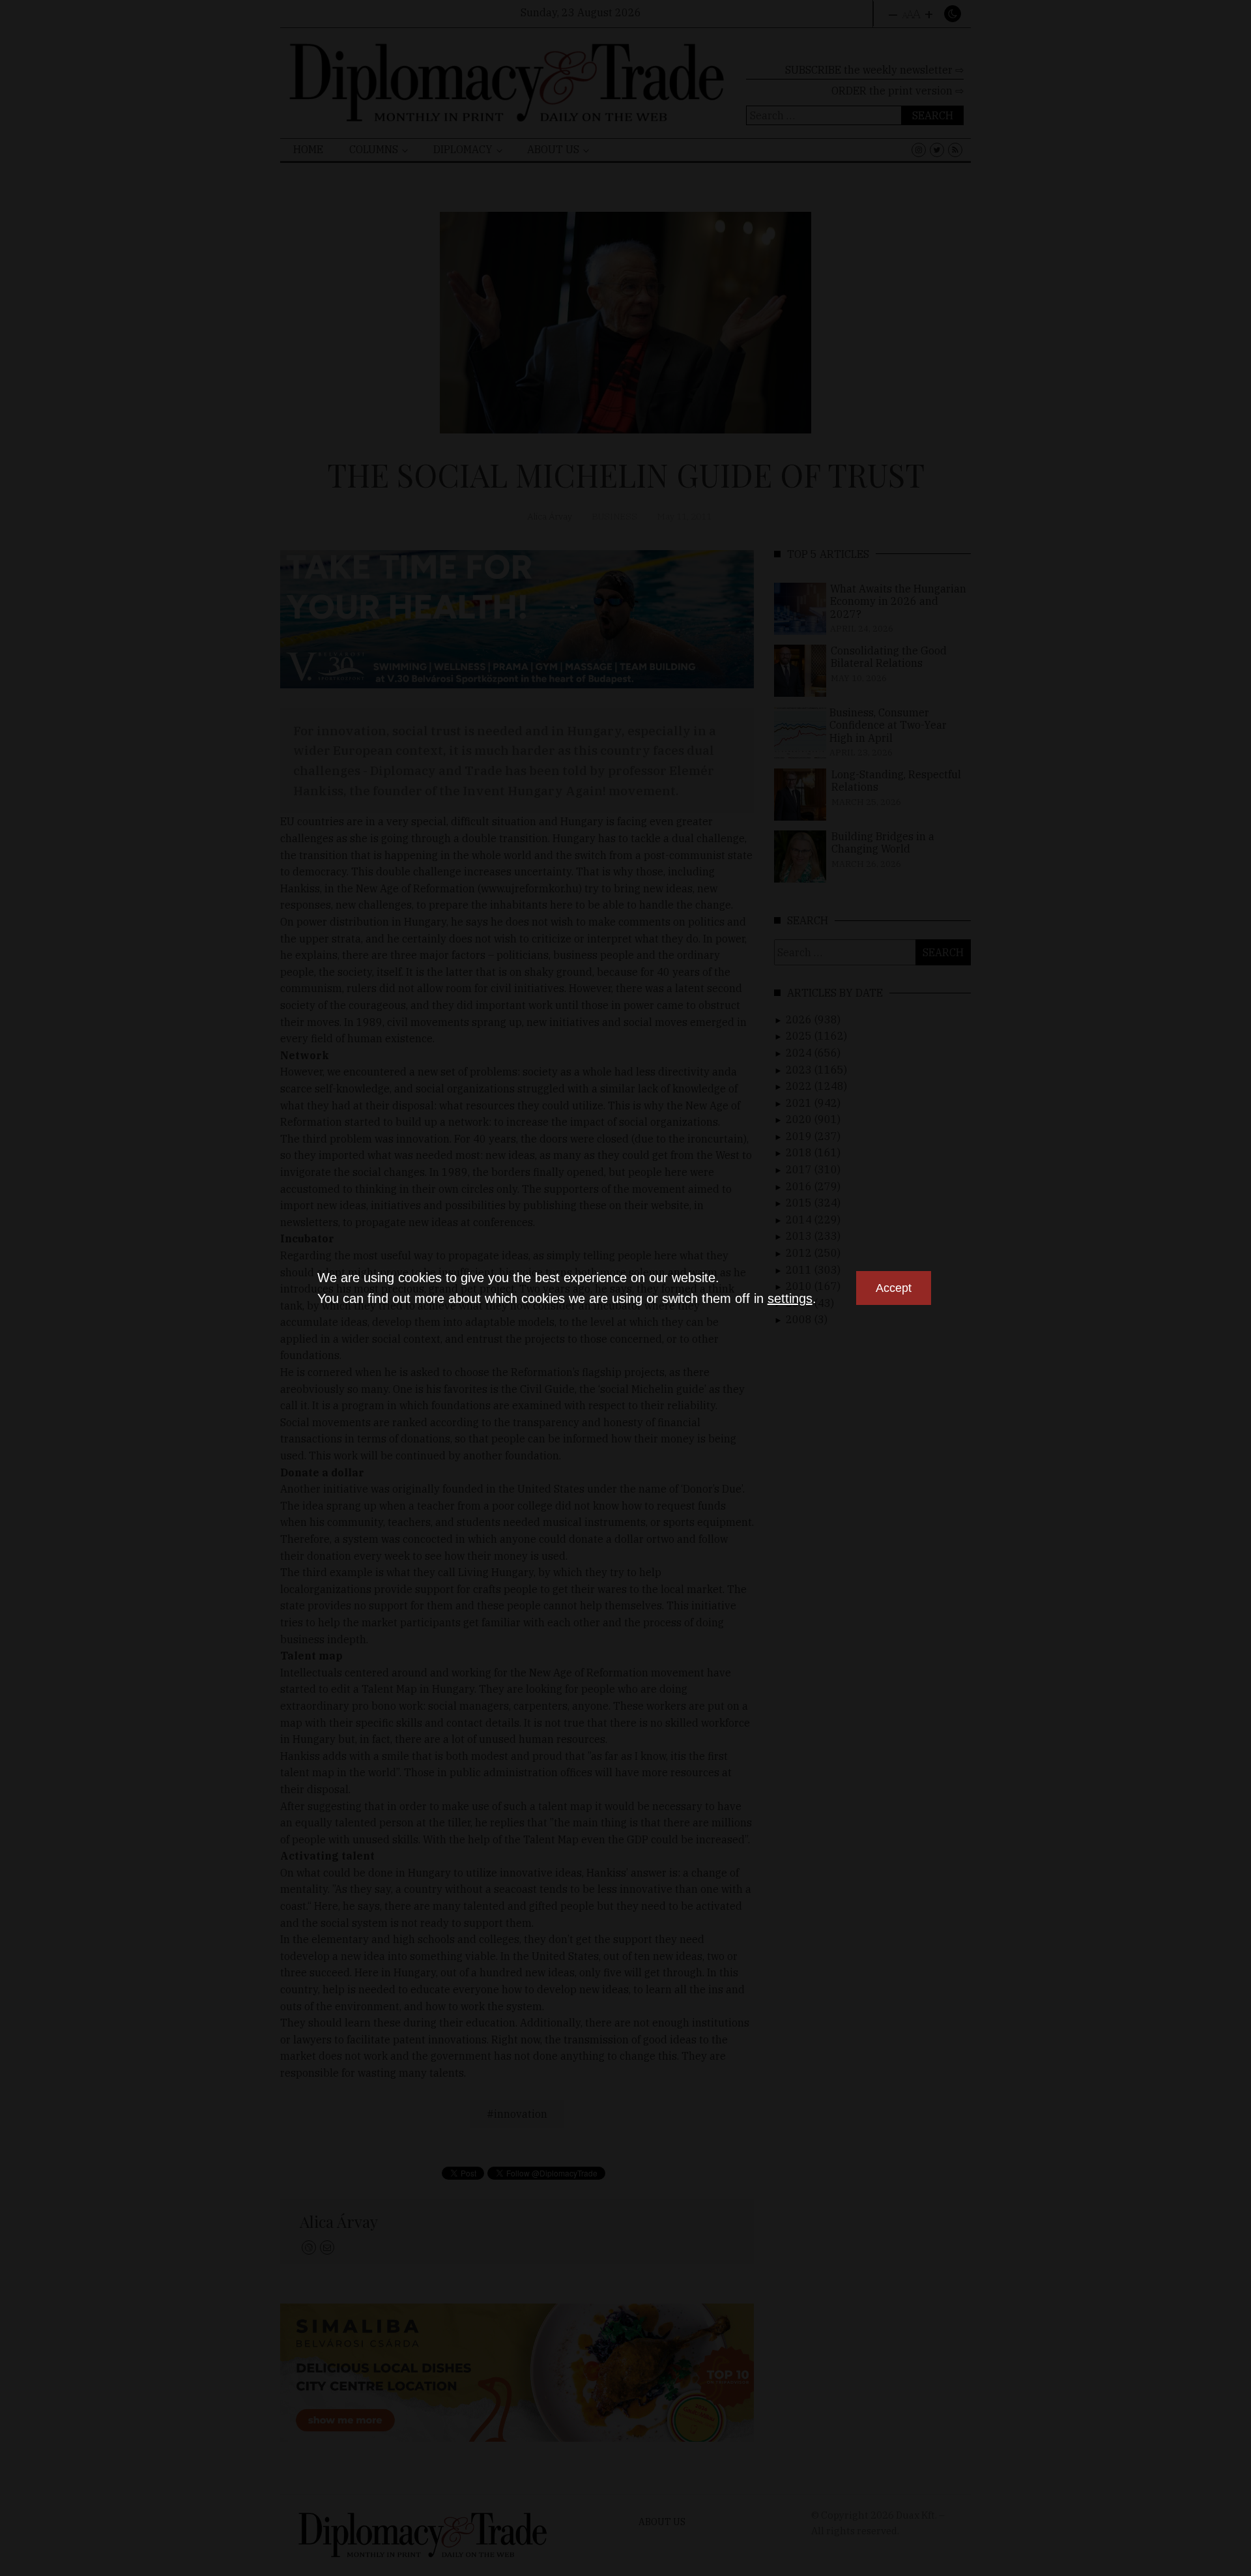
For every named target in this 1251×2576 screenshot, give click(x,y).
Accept (894, 1288)
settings (790, 1298)
